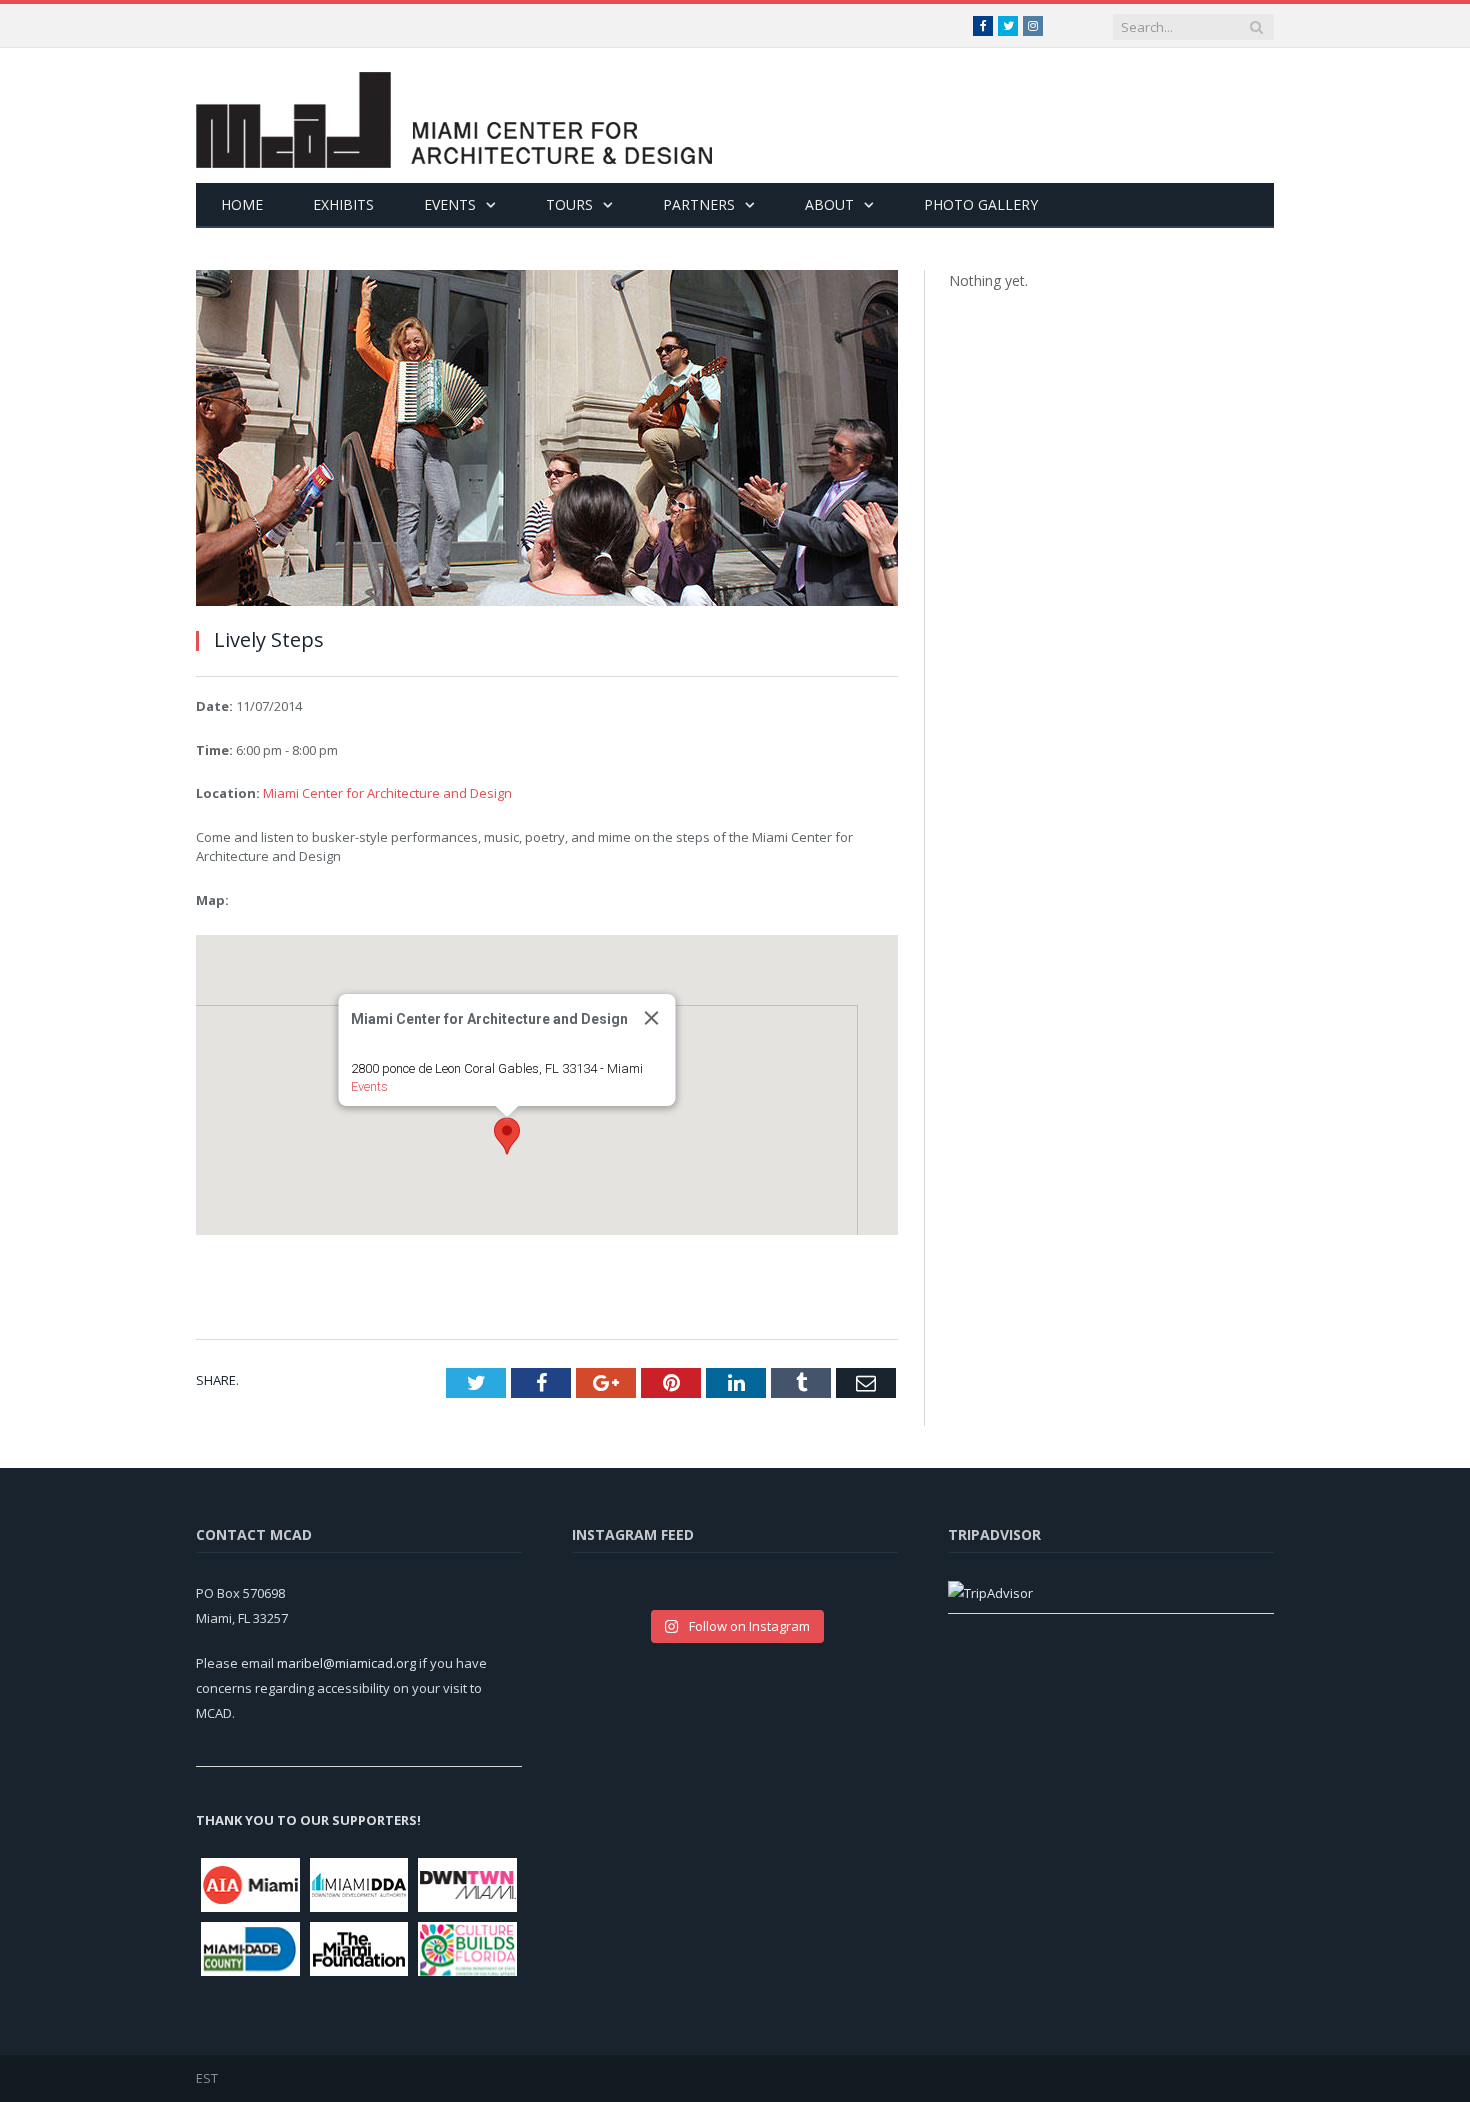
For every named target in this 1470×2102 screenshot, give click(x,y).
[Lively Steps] (547, 440)
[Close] (652, 1018)
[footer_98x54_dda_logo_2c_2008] (359, 1885)
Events (450, 204)
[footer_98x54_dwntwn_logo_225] (467, 1885)
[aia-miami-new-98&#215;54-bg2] (250, 1885)
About (829, 204)
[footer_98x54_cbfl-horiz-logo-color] (467, 1949)
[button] (507, 1136)
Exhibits (343, 204)
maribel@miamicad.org (346, 1663)
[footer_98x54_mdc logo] (250, 1949)
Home (242, 204)
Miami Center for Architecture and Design (387, 793)
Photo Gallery (981, 204)
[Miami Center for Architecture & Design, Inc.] (454, 115)
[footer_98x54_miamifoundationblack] (359, 1949)
